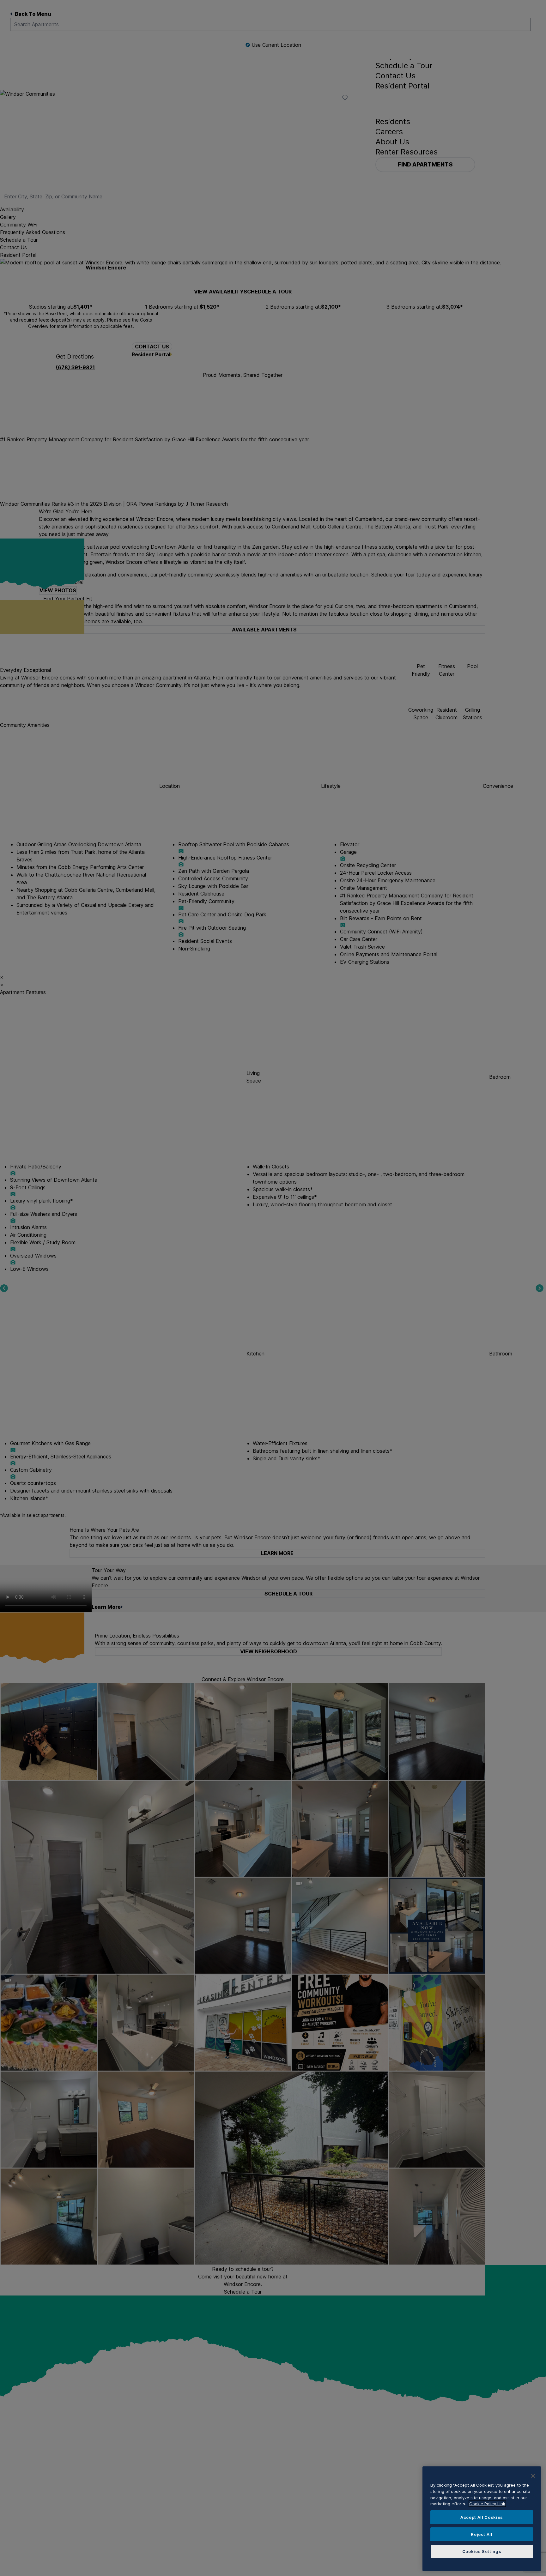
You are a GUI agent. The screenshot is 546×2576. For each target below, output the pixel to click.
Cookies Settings (482, 2551)
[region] (482, 2519)
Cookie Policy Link (487, 2504)
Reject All (482, 2534)
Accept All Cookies (482, 2517)
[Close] (533, 2476)
